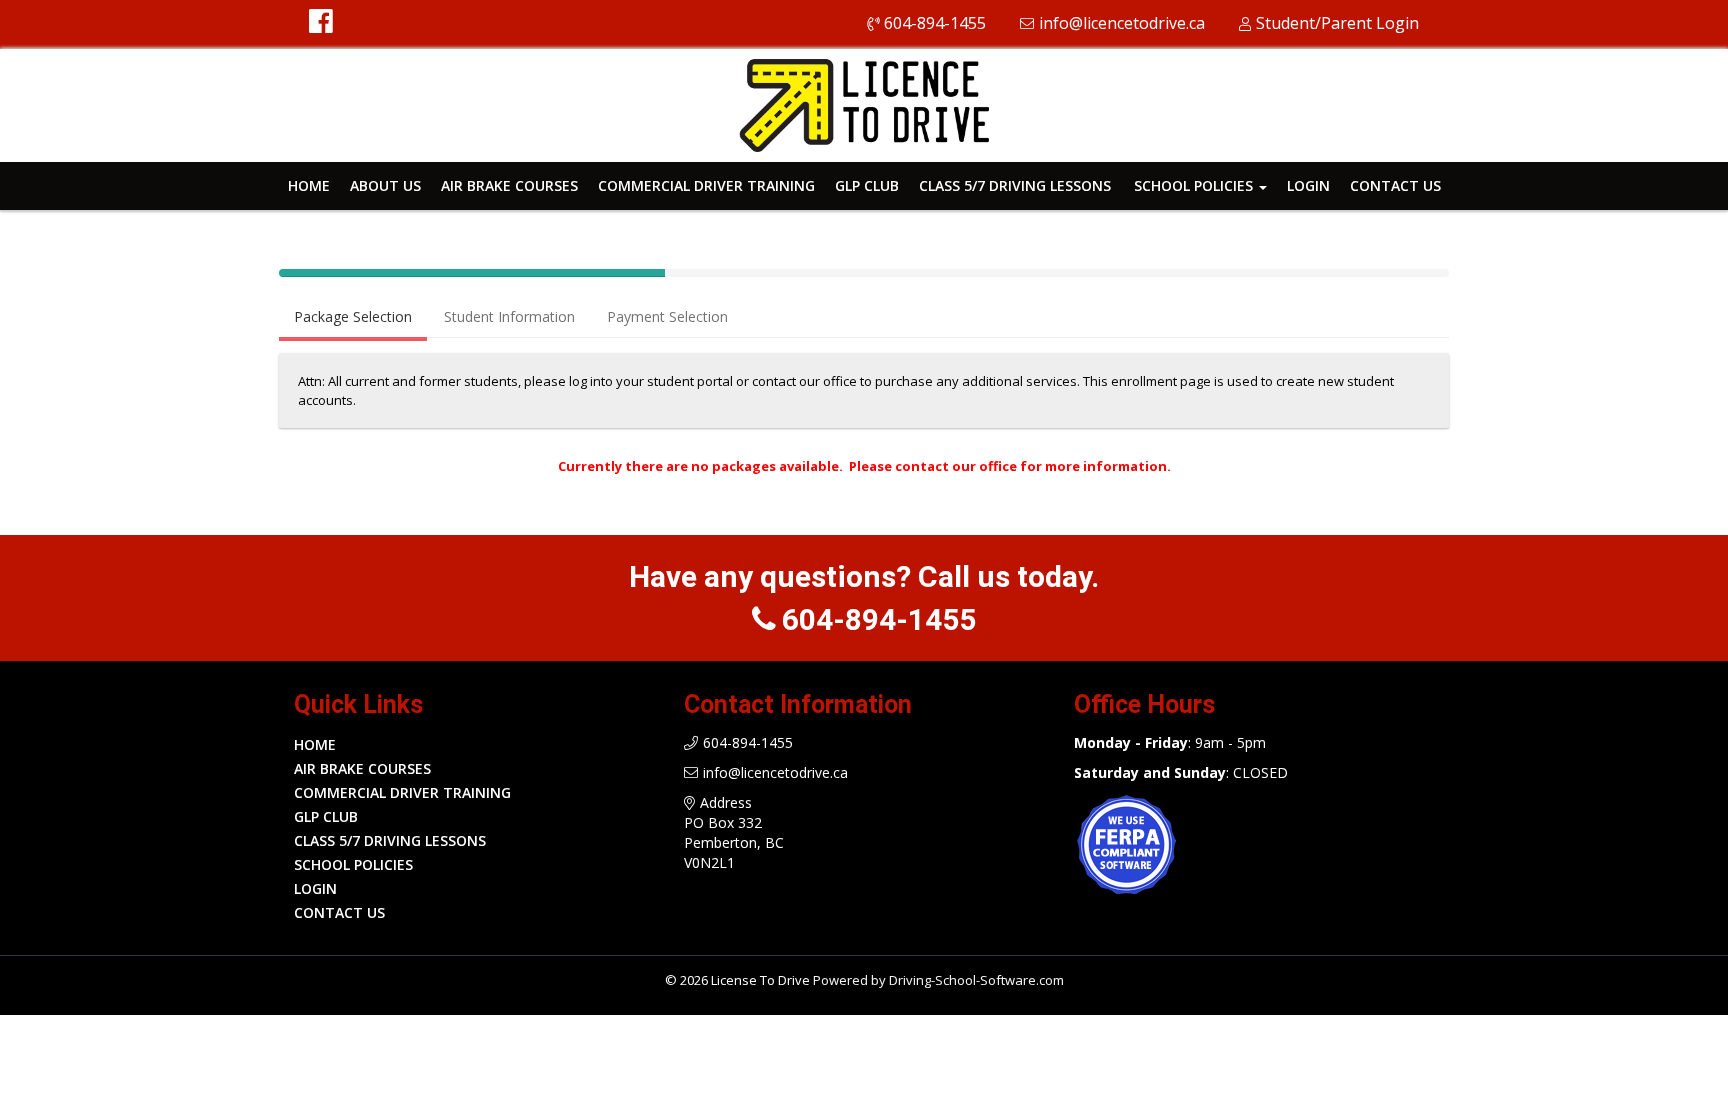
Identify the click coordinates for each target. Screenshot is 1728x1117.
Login (1308, 185)
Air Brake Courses (509, 185)
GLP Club (867, 185)
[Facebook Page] (321, 24)
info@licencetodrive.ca (1122, 23)
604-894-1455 (935, 23)
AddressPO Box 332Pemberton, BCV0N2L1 (734, 832)
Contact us (1395, 185)
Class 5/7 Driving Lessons (1015, 185)
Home (309, 185)
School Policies (1195, 185)
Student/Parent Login (1337, 23)
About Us (385, 185)
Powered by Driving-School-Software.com (938, 980)
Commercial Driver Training (706, 185)
